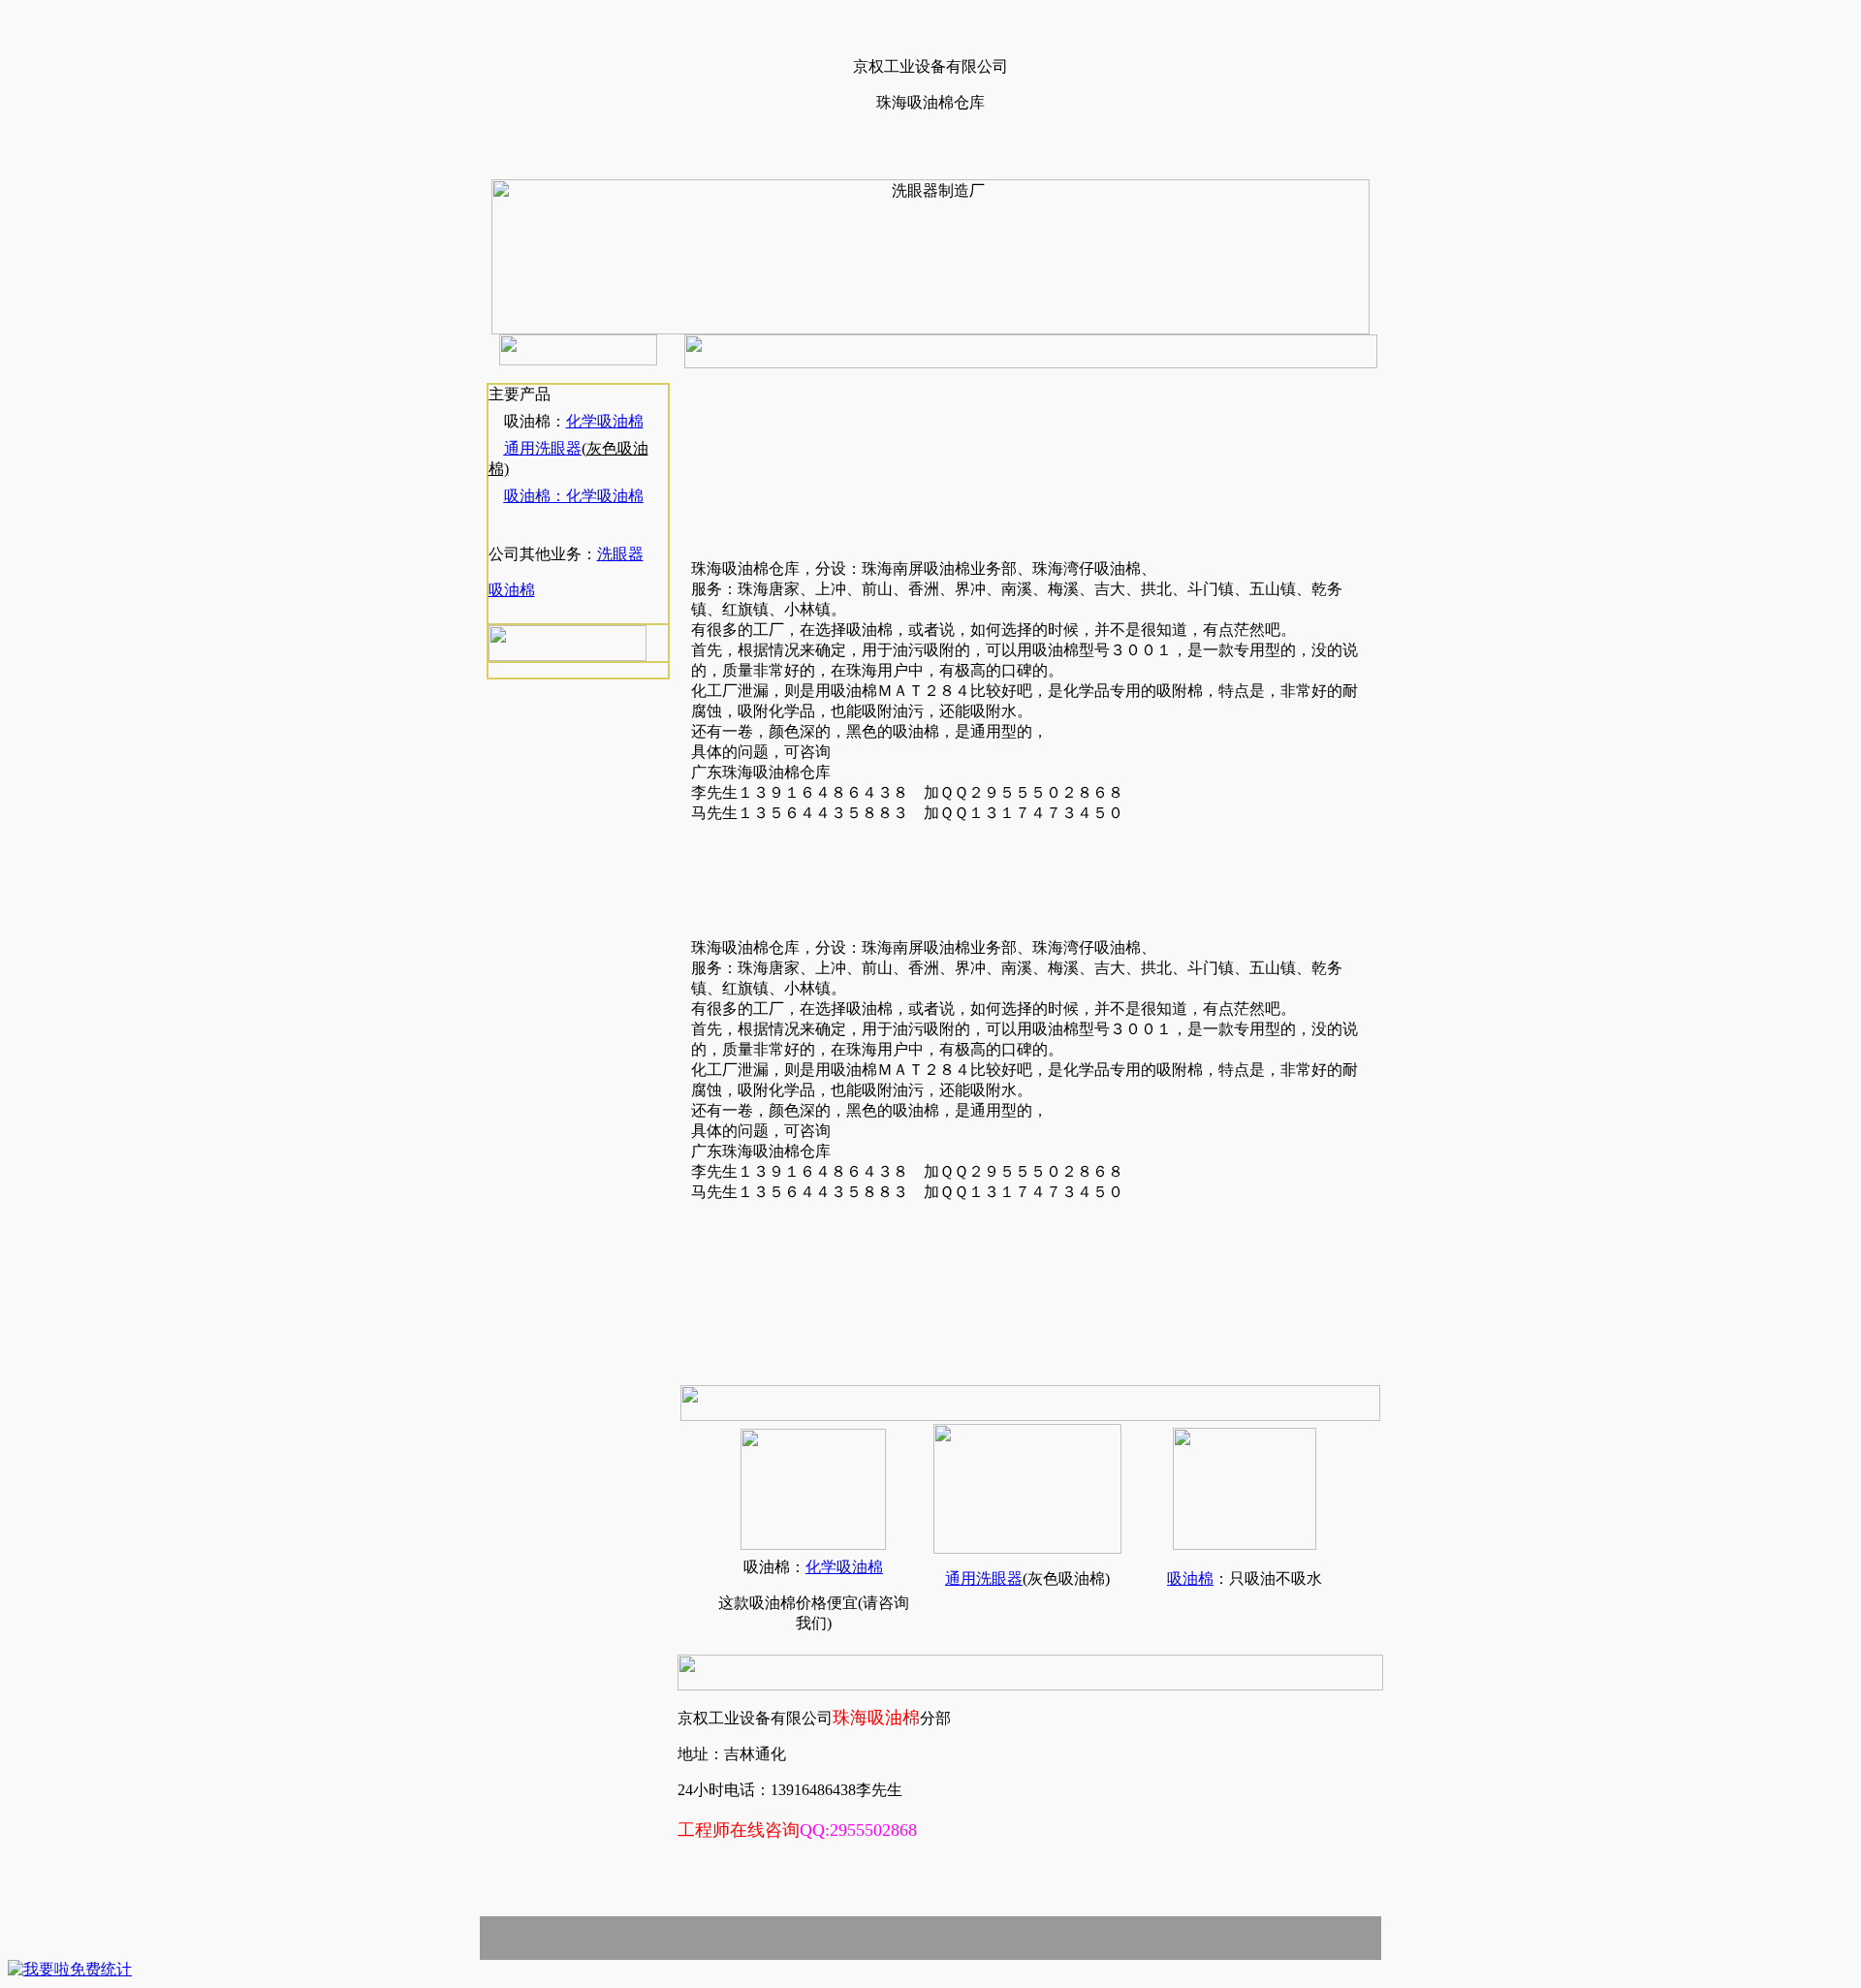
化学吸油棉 (605, 421)
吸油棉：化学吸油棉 (574, 496)
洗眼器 (620, 554)
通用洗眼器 (543, 448)
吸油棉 (512, 590)
